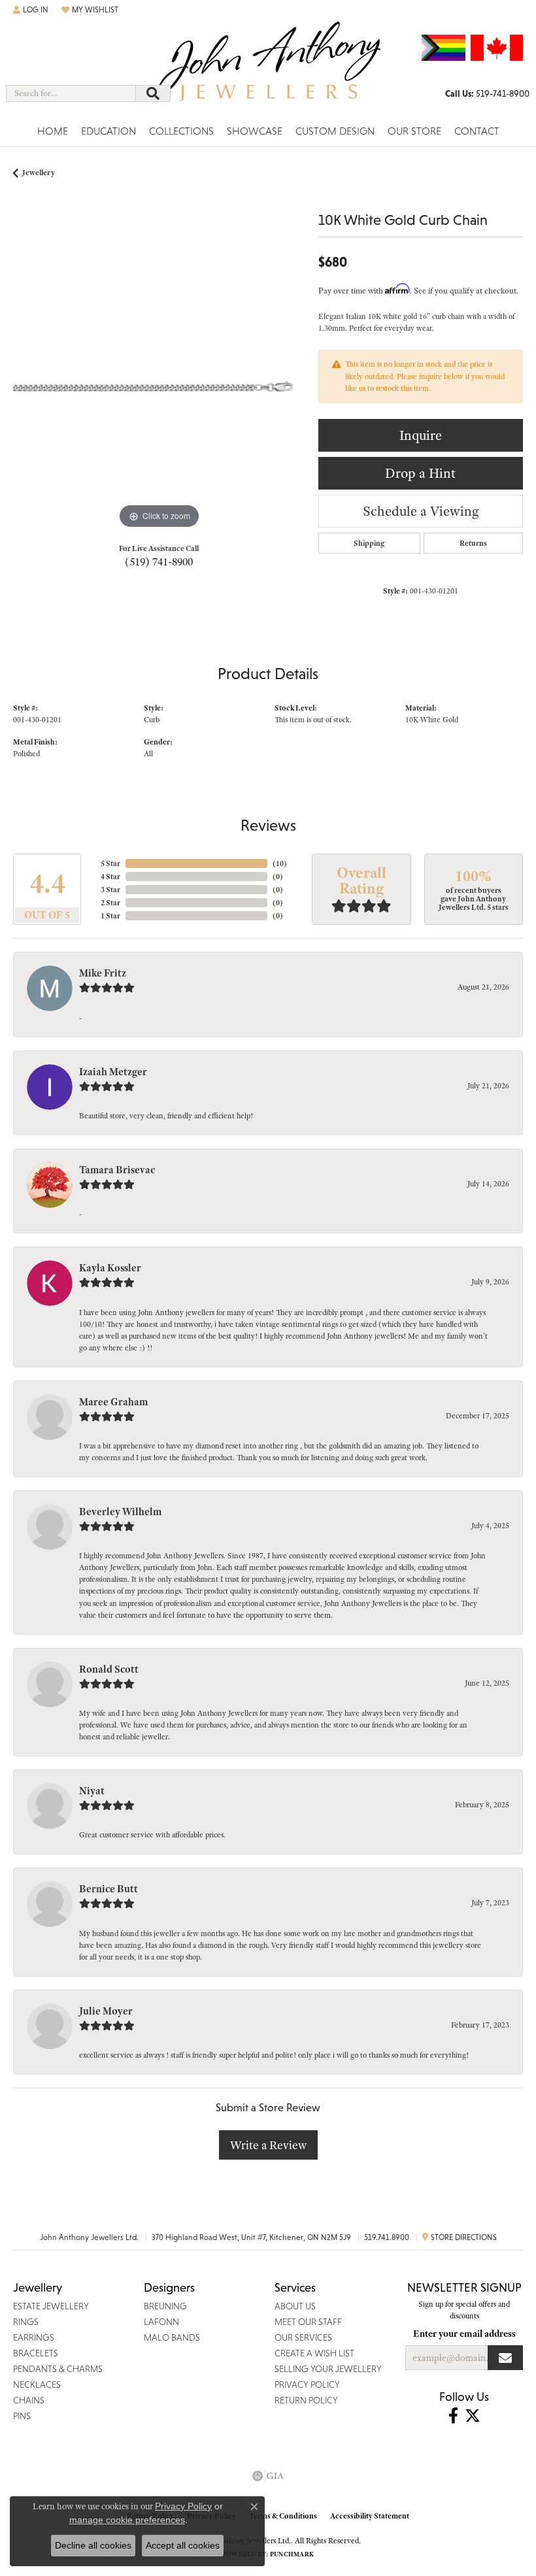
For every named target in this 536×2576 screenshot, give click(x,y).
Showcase (255, 131)
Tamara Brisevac (117, 1170)
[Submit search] (153, 93)
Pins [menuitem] (22, 2416)
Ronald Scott (109, 1669)
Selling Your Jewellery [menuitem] (328, 2369)
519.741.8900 (387, 2237)
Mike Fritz (103, 973)
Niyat (92, 1791)
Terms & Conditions (283, 2516)
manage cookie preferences (127, 2520)
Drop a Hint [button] (420, 473)
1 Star (110, 916)
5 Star (110, 863)
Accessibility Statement (370, 2516)
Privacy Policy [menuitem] (307, 2384)
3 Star (110, 890)
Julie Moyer (106, 2011)
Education (109, 131)
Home (53, 131)
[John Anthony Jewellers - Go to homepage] (268, 70)
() (280, 863)
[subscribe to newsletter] (505, 2358)
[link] (487, 93)
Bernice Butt (109, 1889)
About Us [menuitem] (295, 2306)
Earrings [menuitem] (34, 2337)
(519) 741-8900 (159, 561)
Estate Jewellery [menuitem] (51, 2306)
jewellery (39, 173)
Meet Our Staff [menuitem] (308, 2322)
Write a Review (268, 2145)
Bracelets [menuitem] (36, 2353)
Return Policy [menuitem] (306, 2400)
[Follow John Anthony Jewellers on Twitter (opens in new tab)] (473, 2416)
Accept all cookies (183, 2545)
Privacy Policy (183, 2506)
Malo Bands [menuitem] (172, 2337)
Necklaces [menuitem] (37, 2384)
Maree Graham (113, 1402)
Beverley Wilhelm (120, 1512)
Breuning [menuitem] (165, 2306)
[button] (31, 10)
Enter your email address (464, 2333)
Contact (477, 131)
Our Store (414, 131)
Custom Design (335, 131)
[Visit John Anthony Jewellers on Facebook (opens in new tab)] (453, 2416)
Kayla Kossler (110, 1268)
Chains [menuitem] (29, 2400)
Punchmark (292, 2554)
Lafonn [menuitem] (161, 2322)
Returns (473, 543)
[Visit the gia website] (268, 2476)
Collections (181, 131)
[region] (159, 386)
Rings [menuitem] (26, 2322)
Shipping (369, 543)
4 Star (110, 877)
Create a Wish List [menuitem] (314, 2353)
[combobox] (71, 93)
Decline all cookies (93, 2545)
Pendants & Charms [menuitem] (58, 2369)
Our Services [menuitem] (303, 2337)
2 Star (110, 903)
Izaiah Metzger (113, 1072)
